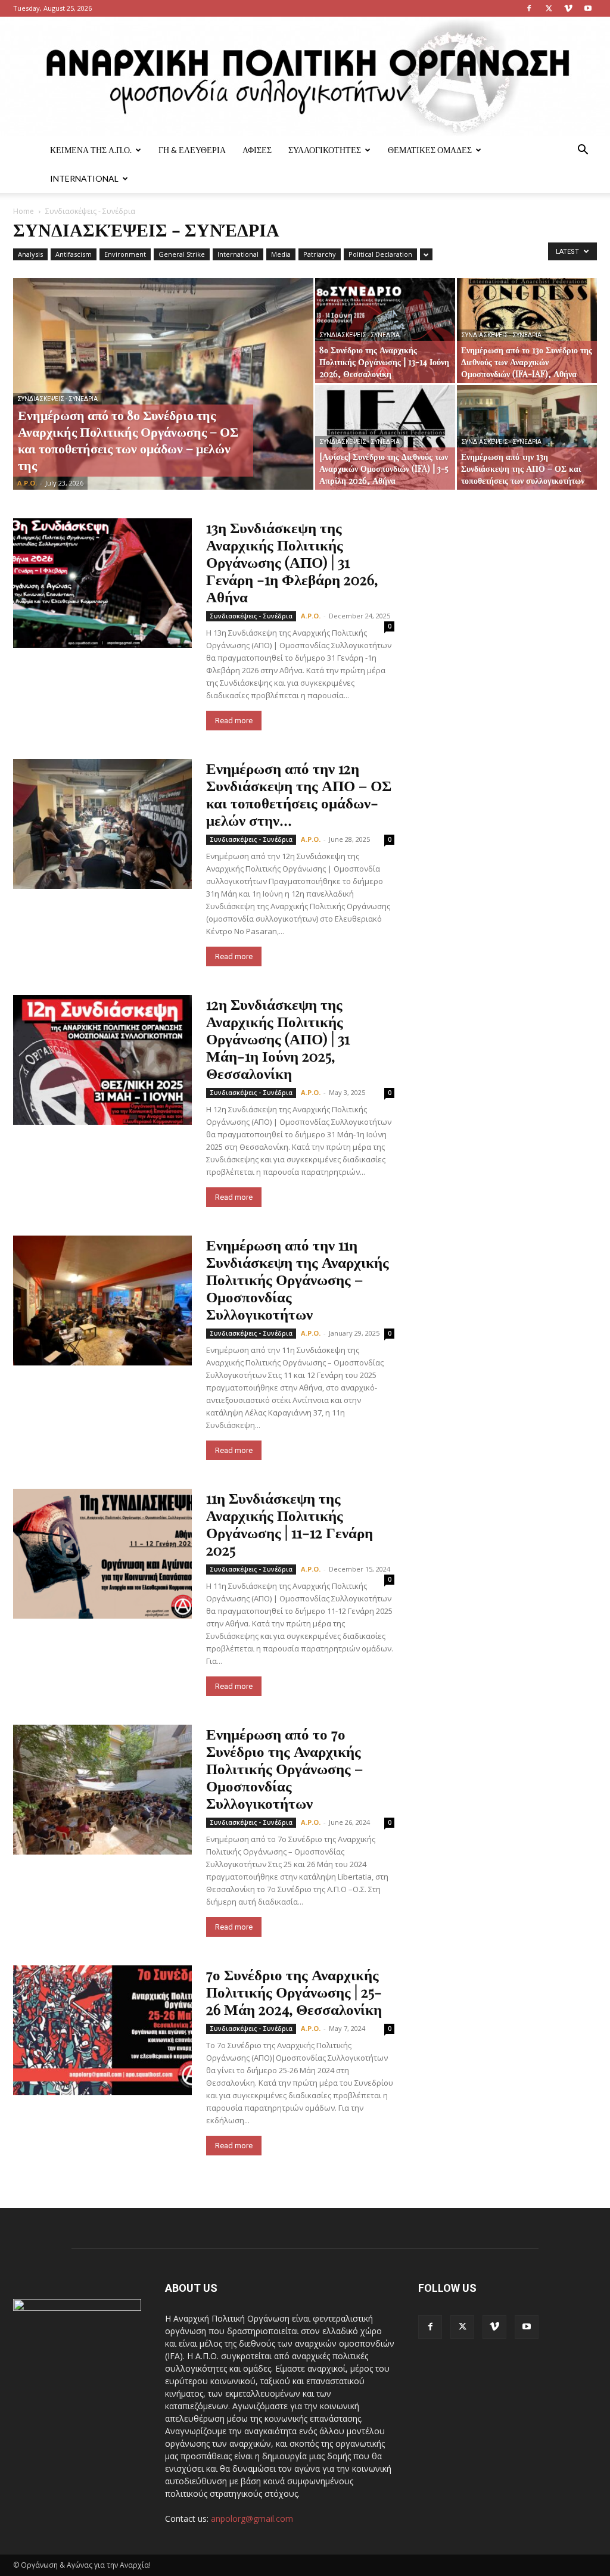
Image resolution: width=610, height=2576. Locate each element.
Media (281, 254)
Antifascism (74, 254)
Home (24, 211)
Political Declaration (380, 254)
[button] (583, 151)
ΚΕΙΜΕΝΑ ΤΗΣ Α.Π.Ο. (91, 150)
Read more (234, 721)
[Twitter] (549, 8)
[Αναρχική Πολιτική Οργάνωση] (305, 76)
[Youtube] (588, 8)
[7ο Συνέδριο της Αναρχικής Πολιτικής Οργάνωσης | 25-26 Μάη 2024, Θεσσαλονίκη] (102, 2030)
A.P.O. (27, 483)
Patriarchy (320, 254)
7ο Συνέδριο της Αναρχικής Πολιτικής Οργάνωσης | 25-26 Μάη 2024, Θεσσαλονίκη (294, 1991)
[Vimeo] (568, 8)
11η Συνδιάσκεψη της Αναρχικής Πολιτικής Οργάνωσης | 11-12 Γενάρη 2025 (290, 1523)
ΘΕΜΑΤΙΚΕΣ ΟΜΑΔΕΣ (430, 150)
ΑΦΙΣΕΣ (257, 150)
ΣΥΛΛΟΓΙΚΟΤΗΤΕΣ (325, 150)
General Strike (182, 254)
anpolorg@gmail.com (252, 2519)
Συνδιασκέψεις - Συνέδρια (57, 399)
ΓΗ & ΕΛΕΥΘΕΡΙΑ (192, 150)
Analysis (30, 254)
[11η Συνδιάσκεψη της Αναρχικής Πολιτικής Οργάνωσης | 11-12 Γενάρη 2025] (102, 1554)
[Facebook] (529, 8)
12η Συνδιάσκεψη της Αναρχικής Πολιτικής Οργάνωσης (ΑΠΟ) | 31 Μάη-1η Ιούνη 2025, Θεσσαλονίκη (278, 1038)
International (84, 178)
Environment (125, 254)
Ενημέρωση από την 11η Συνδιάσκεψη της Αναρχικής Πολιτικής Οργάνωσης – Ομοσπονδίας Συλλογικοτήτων (298, 1279)
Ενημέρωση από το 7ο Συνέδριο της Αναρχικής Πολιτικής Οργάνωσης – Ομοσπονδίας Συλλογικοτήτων (284, 1768)
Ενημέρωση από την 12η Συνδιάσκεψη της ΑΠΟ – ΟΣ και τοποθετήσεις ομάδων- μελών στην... (299, 794)
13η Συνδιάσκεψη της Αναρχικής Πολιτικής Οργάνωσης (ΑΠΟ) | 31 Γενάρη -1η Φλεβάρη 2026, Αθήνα (292, 561)
